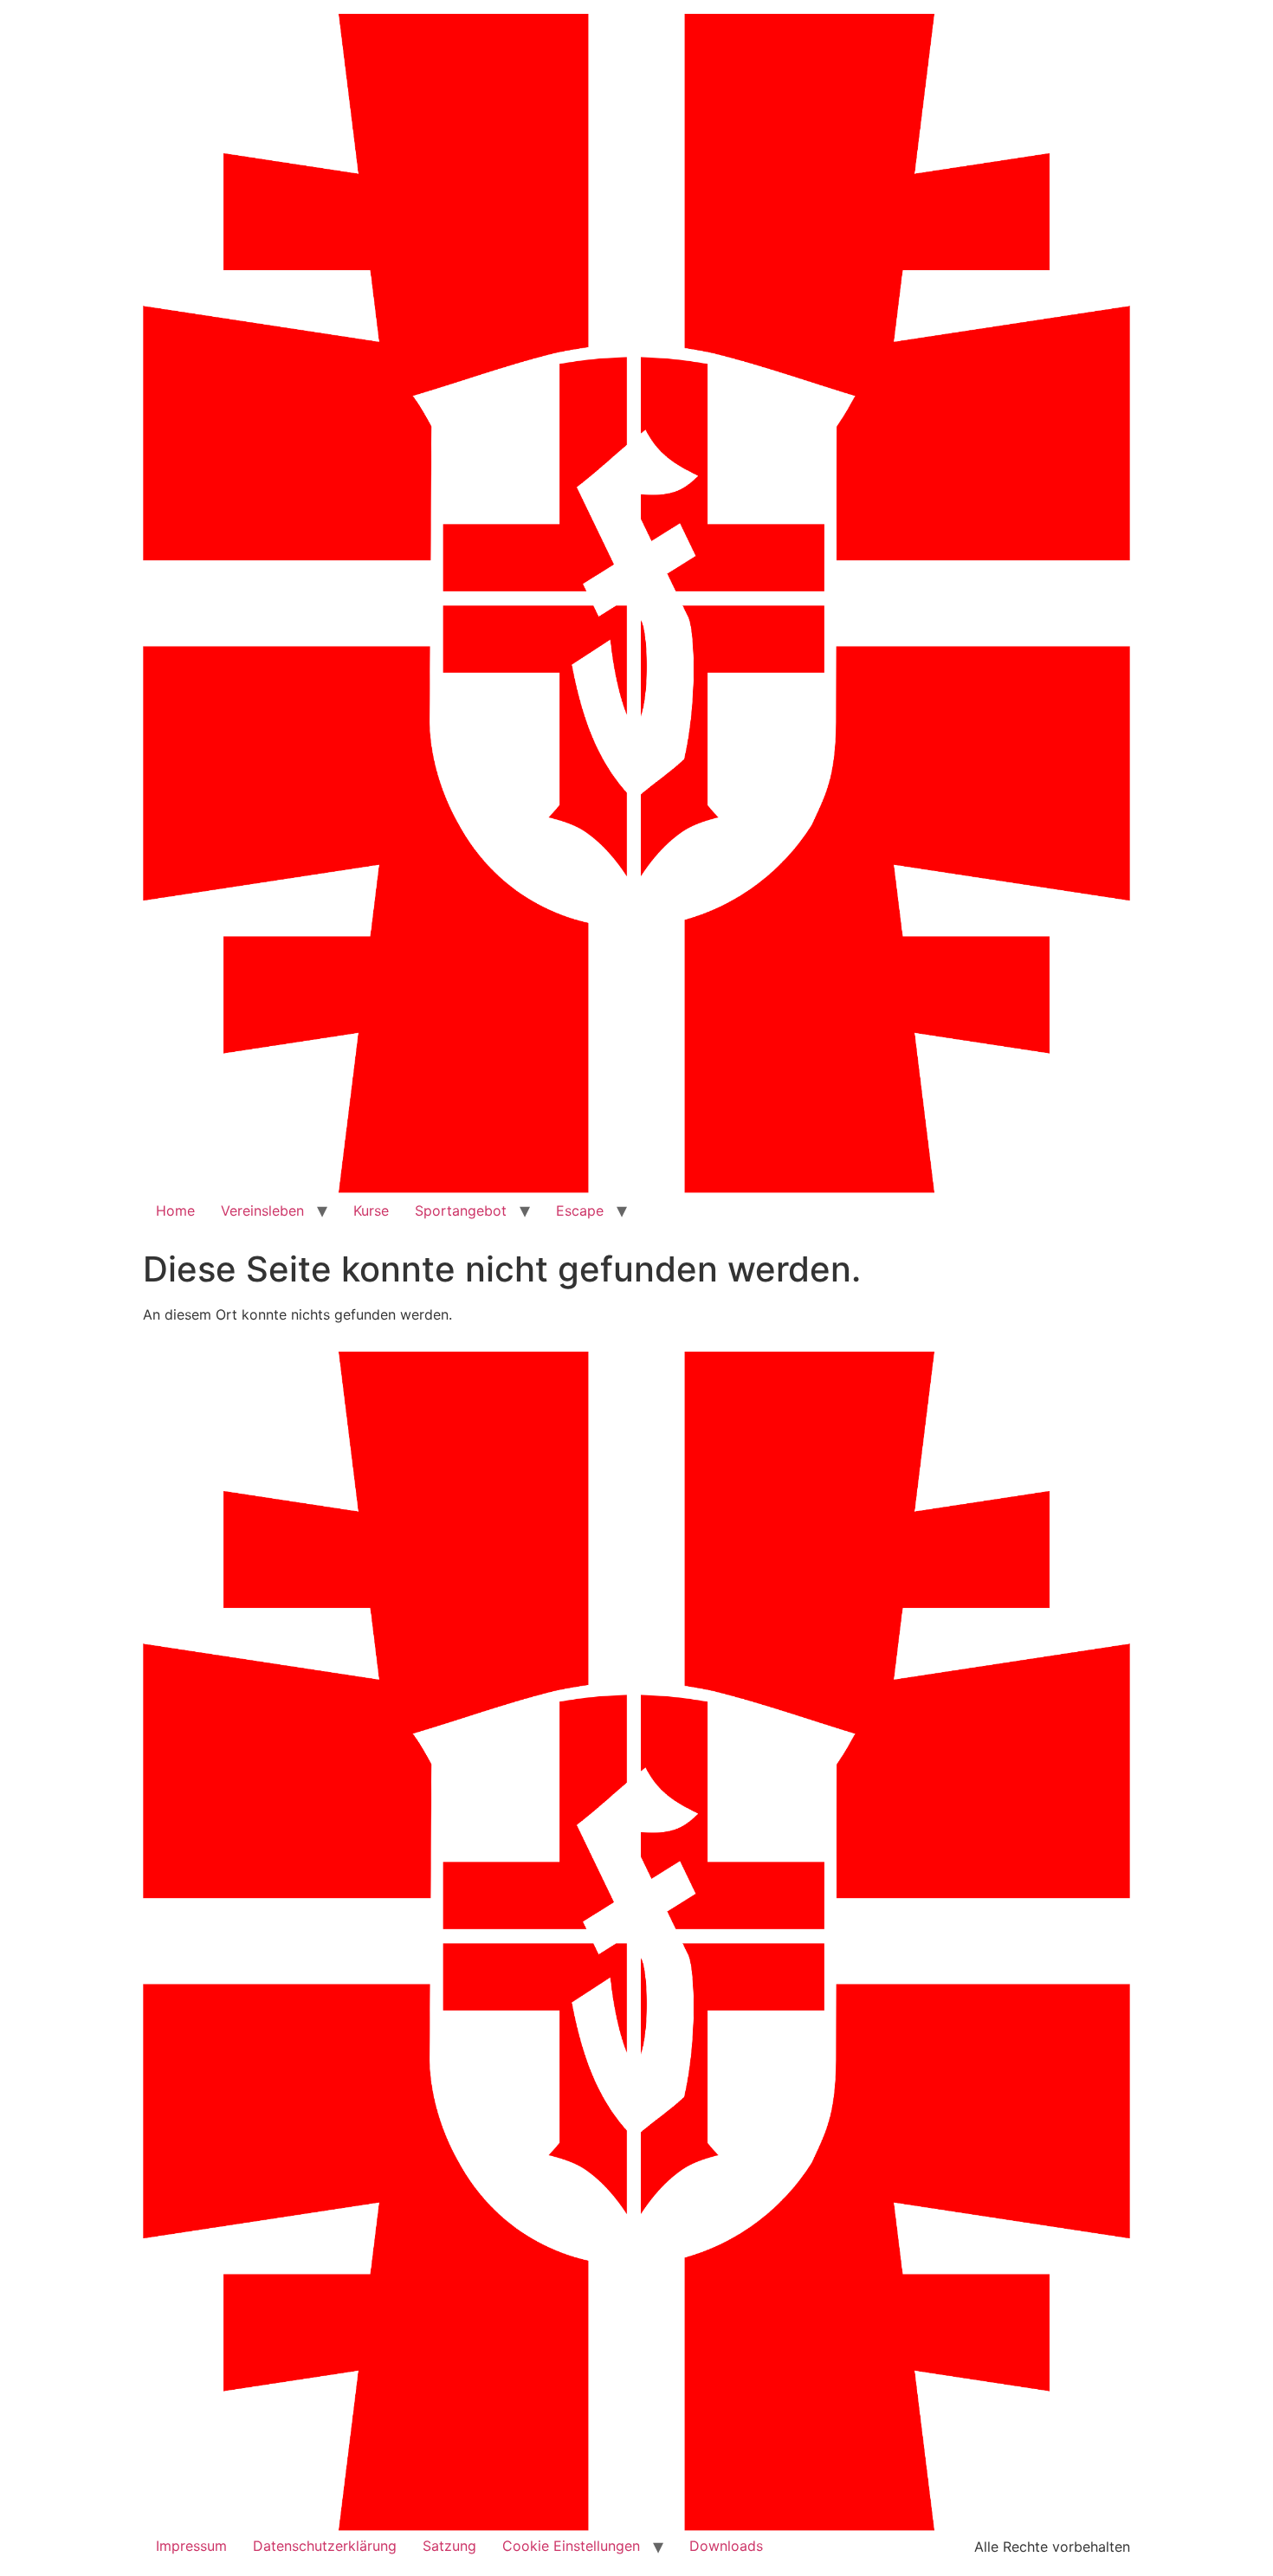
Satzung (449, 2546)
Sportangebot (461, 1211)
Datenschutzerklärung (325, 2546)
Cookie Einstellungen (571, 2546)
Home (175, 1211)
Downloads (726, 2546)
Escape (580, 1211)
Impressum (191, 2546)
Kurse (371, 1211)
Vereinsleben (262, 1211)
